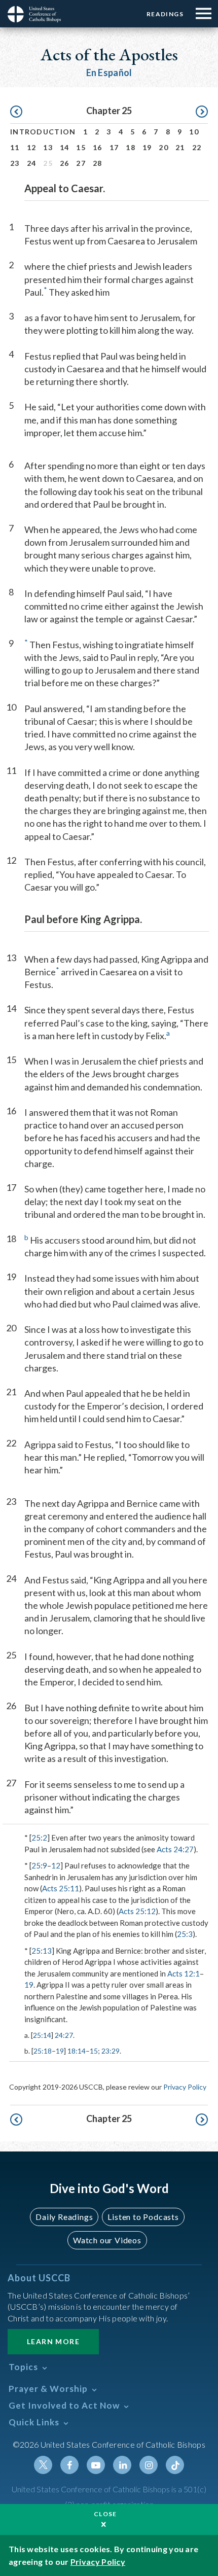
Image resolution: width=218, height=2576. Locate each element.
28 (98, 163)
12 (32, 147)
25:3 (185, 1934)
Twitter (43, 2465)
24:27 (64, 2035)
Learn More (53, 2341)
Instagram (149, 2465)
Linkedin (122, 2465)
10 (194, 132)
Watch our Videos (107, 2240)
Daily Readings (64, 2217)
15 (81, 147)
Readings (165, 14)
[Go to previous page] (16, 112)
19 (147, 147)
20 (163, 147)
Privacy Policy (185, 2087)
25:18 (43, 2051)
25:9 (39, 1865)
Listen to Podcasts (143, 2217)
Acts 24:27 (175, 1849)
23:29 (111, 2051)
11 (15, 147)
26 (65, 163)
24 (32, 163)
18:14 (77, 2051)
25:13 (42, 1951)
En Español (109, 73)
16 (98, 147)
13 (48, 147)
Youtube (96, 2465)
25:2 (39, 1838)
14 (65, 147)
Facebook (69, 2465)
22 (197, 147)
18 (131, 147)
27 (81, 163)
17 (114, 147)
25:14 (42, 2035)
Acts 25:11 (61, 1888)
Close (105, 2514)
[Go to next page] (202, 112)
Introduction (43, 132)
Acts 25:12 (137, 1911)
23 (15, 163)
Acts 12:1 (184, 1973)
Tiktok (175, 2465)
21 (180, 147)
